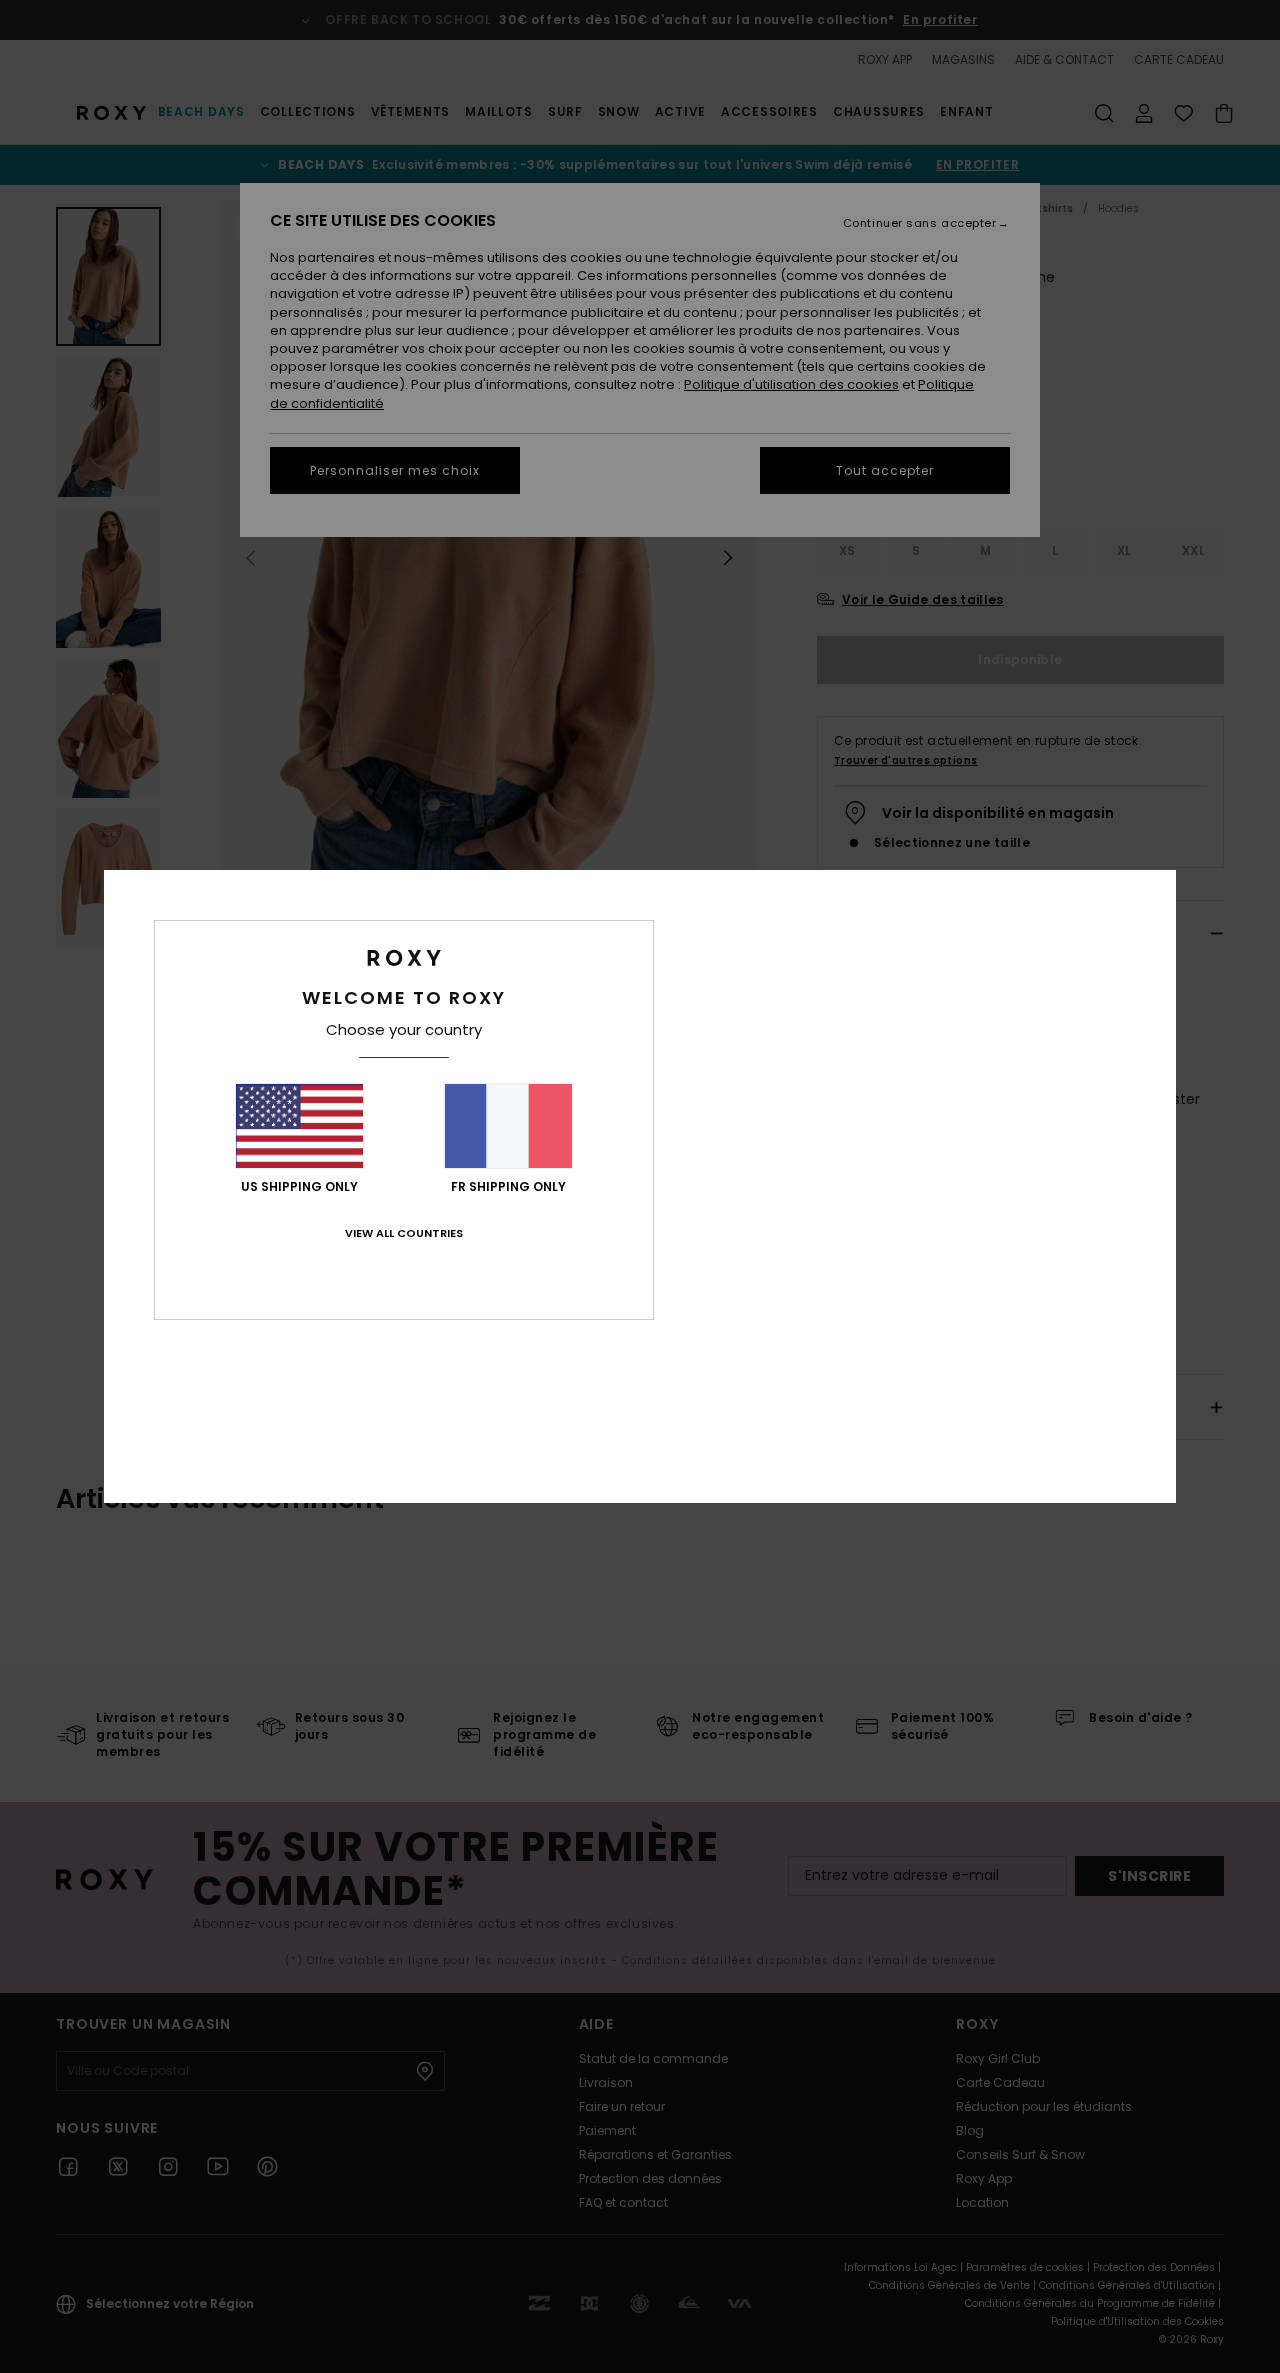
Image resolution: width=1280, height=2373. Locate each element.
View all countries (404, 1233)
